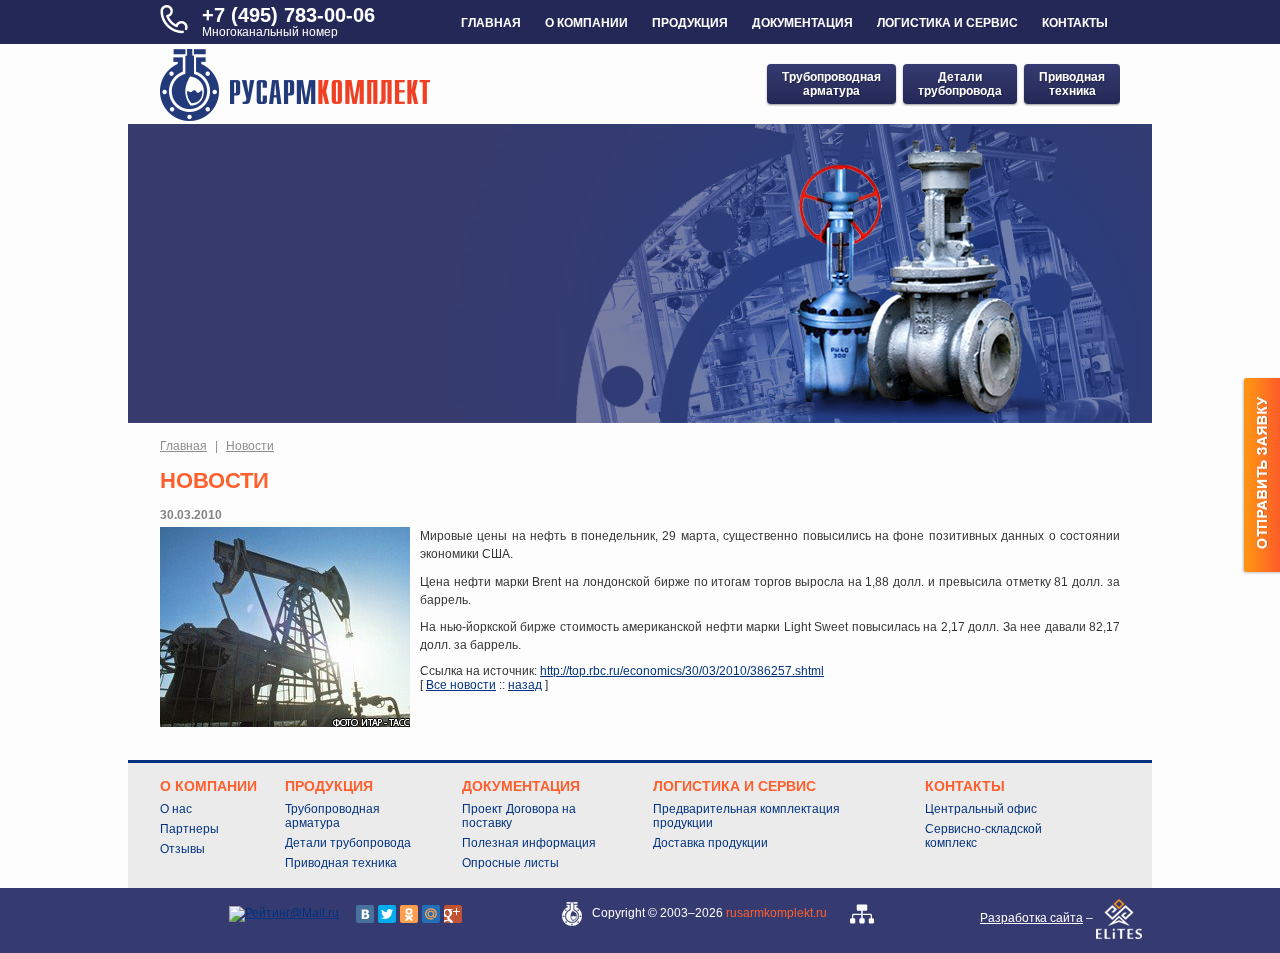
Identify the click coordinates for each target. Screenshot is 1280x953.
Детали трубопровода (348, 843)
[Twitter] (387, 914)
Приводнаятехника (1072, 84)
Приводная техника (341, 863)
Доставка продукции (710, 843)
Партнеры (189, 829)
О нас (176, 809)
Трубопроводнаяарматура (831, 84)
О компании (586, 23)
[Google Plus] (453, 914)
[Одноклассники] (409, 914)
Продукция (690, 23)
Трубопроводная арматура (332, 816)
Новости (250, 446)
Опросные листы (510, 863)
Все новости (461, 685)
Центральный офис (981, 809)
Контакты (1075, 23)
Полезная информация (529, 843)
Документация (802, 23)
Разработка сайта (1031, 918)
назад (525, 685)
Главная (491, 23)
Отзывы (182, 849)
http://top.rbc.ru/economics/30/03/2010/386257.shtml (682, 671)
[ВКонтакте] (365, 914)
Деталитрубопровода (960, 84)
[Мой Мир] (431, 914)
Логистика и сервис (947, 23)
